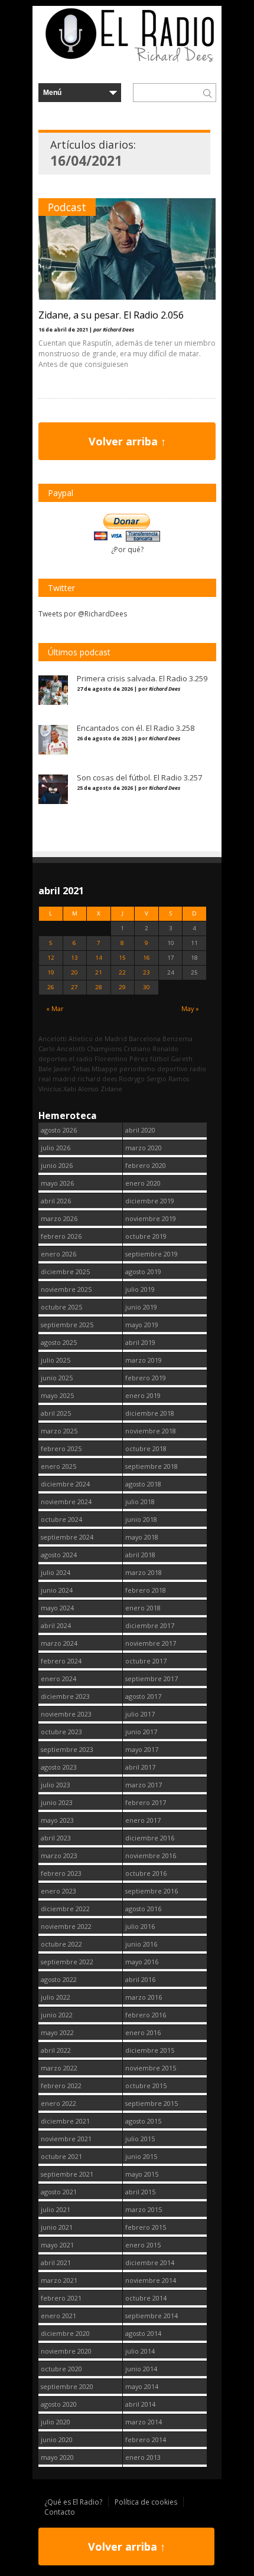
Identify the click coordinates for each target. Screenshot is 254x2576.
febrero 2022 (61, 2086)
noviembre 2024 (66, 1502)
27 (74, 987)
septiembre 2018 (152, 1466)
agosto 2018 (143, 1484)
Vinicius (50, 1089)
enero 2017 (143, 1820)
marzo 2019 (144, 1360)
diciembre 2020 (65, 2333)
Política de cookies (146, 2502)
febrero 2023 (61, 1873)
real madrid (57, 1079)
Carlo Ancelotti (62, 1049)
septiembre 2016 (152, 1891)
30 (146, 987)
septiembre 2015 (152, 2103)
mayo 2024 (57, 1608)
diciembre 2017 (150, 1625)
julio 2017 (140, 1714)
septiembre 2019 (152, 1254)
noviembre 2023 (66, 1714)
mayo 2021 (57, 2245)
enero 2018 (143, 1608)
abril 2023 (56, 1838)
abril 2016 (140, 1979)
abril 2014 (140, 2404)
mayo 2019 (142, 1325)
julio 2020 (56, 2422)
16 (146, 958)
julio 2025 (56, 1360)
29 (122, 987)
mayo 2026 (57, 1183)
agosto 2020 (59, 2404)
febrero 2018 (146, 1590)
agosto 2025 (59, 1342)
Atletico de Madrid (98, 1038)
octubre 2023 (61, 1732)
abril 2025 (56, 1413)
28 (99, 987)
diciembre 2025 (65, 1271)
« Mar (55, 1008)
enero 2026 (58, 1254)
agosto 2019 (143, 1271)
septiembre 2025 (67, 1325)
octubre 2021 (61, 2156)
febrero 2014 (146, 2439)
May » (190, 1008)
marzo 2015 (144, 2209)
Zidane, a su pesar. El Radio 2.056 (111, 315)
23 (146, 972)
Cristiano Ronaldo (151, 1049)
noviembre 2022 (66, 1926)
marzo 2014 (144, 2422)
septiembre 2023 (67, 1749)
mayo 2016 (142, 1962)
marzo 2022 (59, 2068)
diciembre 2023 (65, 1696)
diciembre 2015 (150, 2050)
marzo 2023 (59, 1855)
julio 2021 (56, 2209)
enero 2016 (143, 2032)
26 (51, 987)
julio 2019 (140, 1289)
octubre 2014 (146, 2298)
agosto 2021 (59, 2192)
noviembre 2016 (151, 1855)
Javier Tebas (72, 1069)
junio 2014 (141, 2369)
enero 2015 (143, 2245)
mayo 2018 (142, 1537)
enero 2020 (143, 1183)
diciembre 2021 (65, 2121)
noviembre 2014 (151, 2280)
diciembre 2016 (150, 1838)
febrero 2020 (146, 1165)
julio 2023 (56, 1785)
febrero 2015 (146, 2227)
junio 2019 (141, 1307)
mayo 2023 (57, 1820)
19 (51, 972)
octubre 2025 (61, 1307)
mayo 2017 (142, 1749)
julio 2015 (140, 2139)
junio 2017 (141, 1732)
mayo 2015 (142, 2174)
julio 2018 (140, 1502)
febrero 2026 (61, 1236)
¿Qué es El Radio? (73, 2502)
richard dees (97, 1079)
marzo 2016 (144, 1997)
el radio (81, 1059)
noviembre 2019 (151, 1218)
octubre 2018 (146, 1448)
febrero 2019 (146, 1378)
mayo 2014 (142, 2386)
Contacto (60, 2512)
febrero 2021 (61, 2298)
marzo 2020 (144, 1148)
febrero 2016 (146, 2015)
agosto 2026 (59, 1130)
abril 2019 (140, 1342)
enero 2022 (58, 2103)
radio (198, 1069)
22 (122, 972)
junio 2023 (57, 1802)
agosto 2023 (59, 1767)
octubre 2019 (146, 1236)
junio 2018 (141, 1519)
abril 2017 (140, 1767)
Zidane (111, 1089)
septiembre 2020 (67, 2386)
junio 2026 (57, 1165)
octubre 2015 (146, 2086)
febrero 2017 (146, 1802)
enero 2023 (58, 1891)
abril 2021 (56, 2262)
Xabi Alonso (81, 1089)
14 (99, 958)
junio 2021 (57, 2227)
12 (51, 958)
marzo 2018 (144, 1572)
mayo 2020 (57, 2457)
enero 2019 (143, 1395)
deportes (53, 1059)
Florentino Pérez (121, 1059)
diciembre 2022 (65, 1909)
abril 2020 (140, 1130)
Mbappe (105, 1069)
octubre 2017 (146, 1661)
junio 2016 (141, 1944)
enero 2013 (143, 2457)
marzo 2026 (59, 1218)
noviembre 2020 (66, 2351)
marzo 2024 (59, 1643)
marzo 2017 (144, 1785)
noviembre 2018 (151, 1431)
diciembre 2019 (150, 1201)
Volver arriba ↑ (127, 441)
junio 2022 (57, 2015)
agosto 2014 (143, 2333)
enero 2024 (58, 1678)
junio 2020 (57, 2439)
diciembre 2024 (65, 1484)
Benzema (178, 1038)
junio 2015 (141, 2156)
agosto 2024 (59, 1555)
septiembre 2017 (152, 1678)
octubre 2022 (61, 1944)
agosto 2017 (143, 1696)
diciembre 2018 (150, 1413)
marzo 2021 (59, 2280)
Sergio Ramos (168, 1079)
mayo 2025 (57, 1395)
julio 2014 (140, 2351)
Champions (104, 1049)
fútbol (159, 1059)
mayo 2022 (57, 2032)
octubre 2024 (61, 1519)
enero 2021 (58, 2316)
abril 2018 (140, 1555)
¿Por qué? (127, 549)
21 (99, 972)
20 (74, 972)
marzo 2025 (59, 1431)
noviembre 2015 (151, 2068)
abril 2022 (56, 2050)
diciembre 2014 (150, 2262)
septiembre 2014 (152, 2316)
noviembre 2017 (151, 1643)
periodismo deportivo (154, 1069)
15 (122, 958)
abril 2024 (56, 1625)
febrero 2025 (61, 1448)
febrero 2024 (61, 1661)
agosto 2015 (143, 2121)
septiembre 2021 (67, 2174)
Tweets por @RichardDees (83, 614)
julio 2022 (56, 1997)
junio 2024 (57, 1590)
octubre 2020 (61, 2369)
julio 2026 (56, 1148)
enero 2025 (58, 1466)
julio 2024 (56, 1572)
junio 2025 (57, 1378)
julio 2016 (140, 1926)
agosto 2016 (143, 1909)
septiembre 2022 (67, 1962)
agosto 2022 (59, 1979)
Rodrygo (132, 1079)
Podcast (67, 207)
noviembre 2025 (66, 1289)
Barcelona (145, 1038)
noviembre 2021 (66, 2139)
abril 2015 (140, 2192)
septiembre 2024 (67, 1537)
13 (74, 958)
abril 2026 (56, 1201)
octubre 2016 (146, 1873)
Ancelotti (53, 1038)
